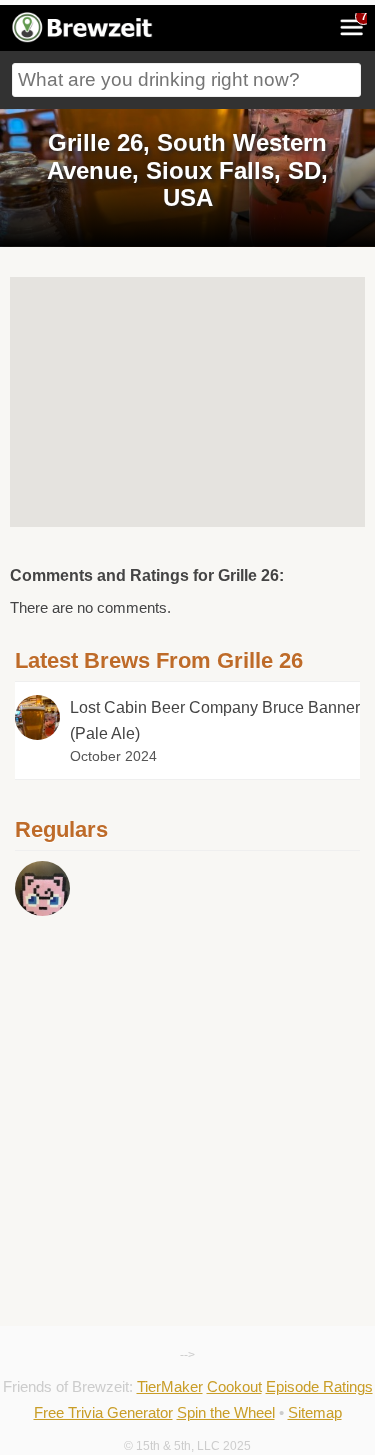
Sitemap (315, 1412)
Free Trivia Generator (103, 1412)
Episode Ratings (319, 1386)
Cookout (234, 1386)
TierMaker (170, 1386)
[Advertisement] (187, 1011)
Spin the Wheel (226, 1412)
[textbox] (186, 80)
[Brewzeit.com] (83, 39)
